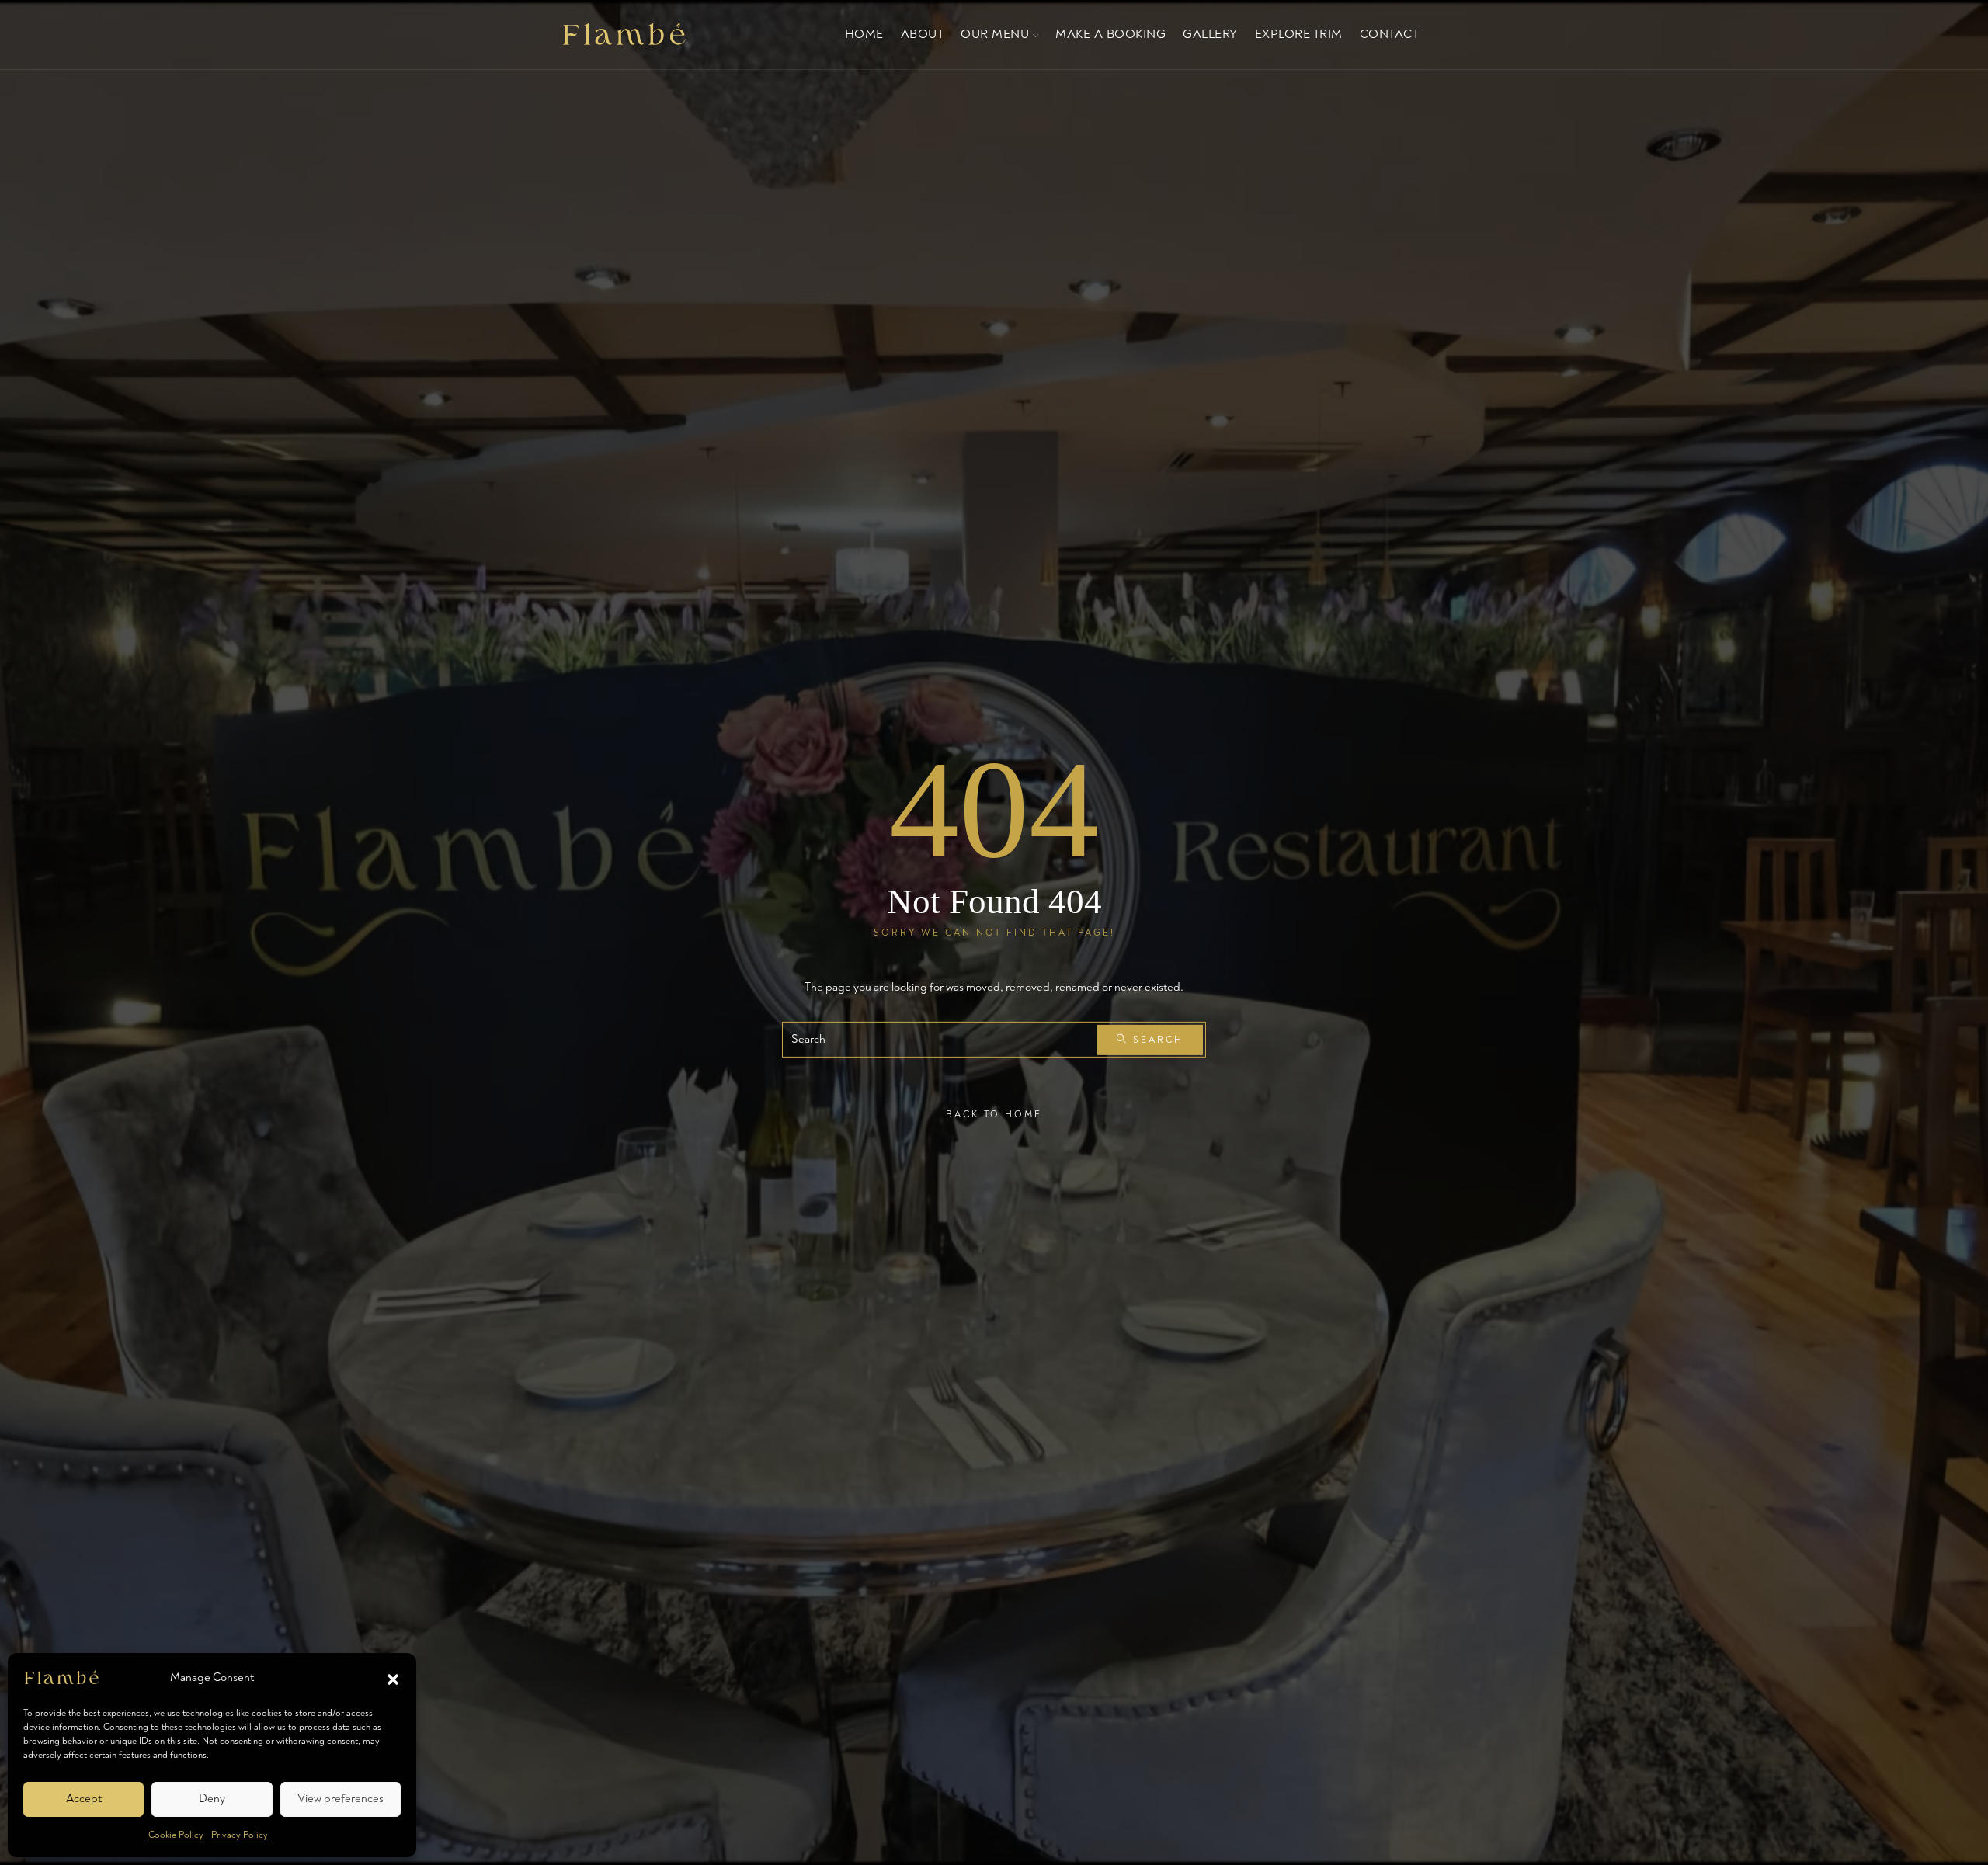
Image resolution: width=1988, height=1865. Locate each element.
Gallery (1210, 34)
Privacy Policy (240, 1835)
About (923, 34)
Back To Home (994, 1115)
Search (1156, 1039)
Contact (1390, 34)
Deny (212, 1799)
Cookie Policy (176, 1835)
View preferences (341, 1799)
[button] (393, 1678)
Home (864, 34)
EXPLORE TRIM (1299, 34)
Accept (84, 1799)
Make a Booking (1110, 34)
